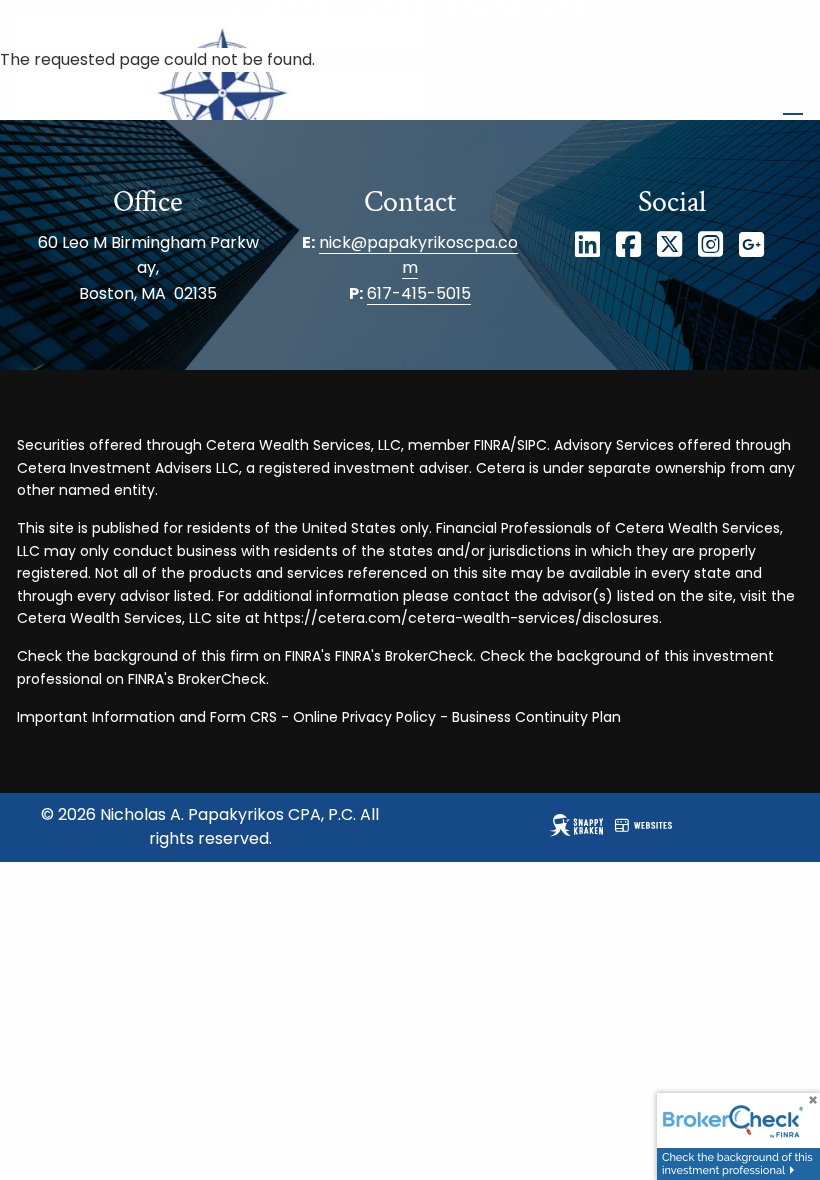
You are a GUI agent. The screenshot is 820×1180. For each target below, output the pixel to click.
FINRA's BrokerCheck (404, 656)
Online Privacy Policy (364, 717)
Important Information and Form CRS (147, 717)
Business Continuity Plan (536, 717)
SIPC (532, 445)
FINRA (492, 445)
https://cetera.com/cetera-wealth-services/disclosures (461, 618)
